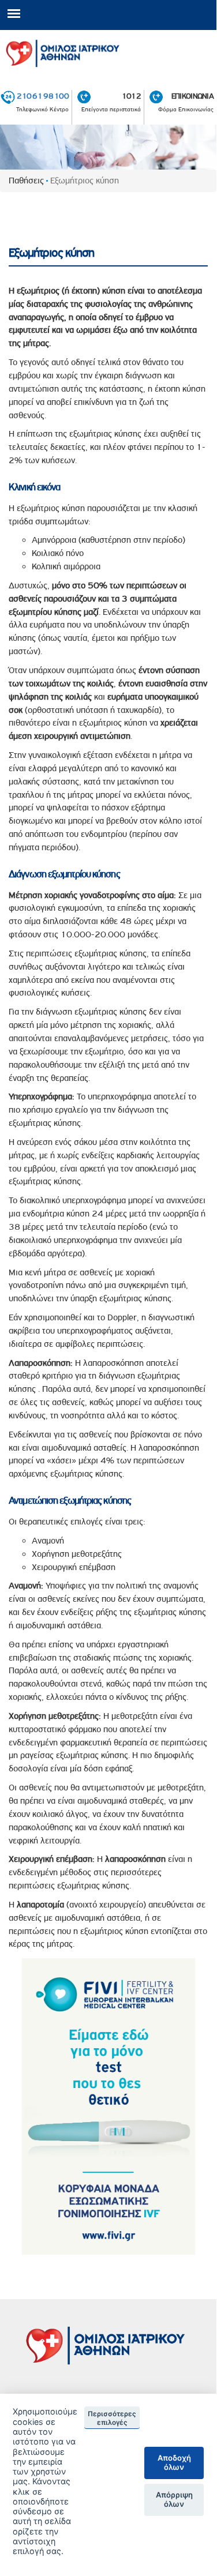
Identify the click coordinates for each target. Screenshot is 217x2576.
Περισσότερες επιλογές (112, 2418)
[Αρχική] (108, 51)
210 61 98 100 (43, 96)
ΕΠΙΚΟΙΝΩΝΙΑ (192, 96)
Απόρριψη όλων (174, 2499)
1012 (131, 96)
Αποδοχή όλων (174, 2462)
